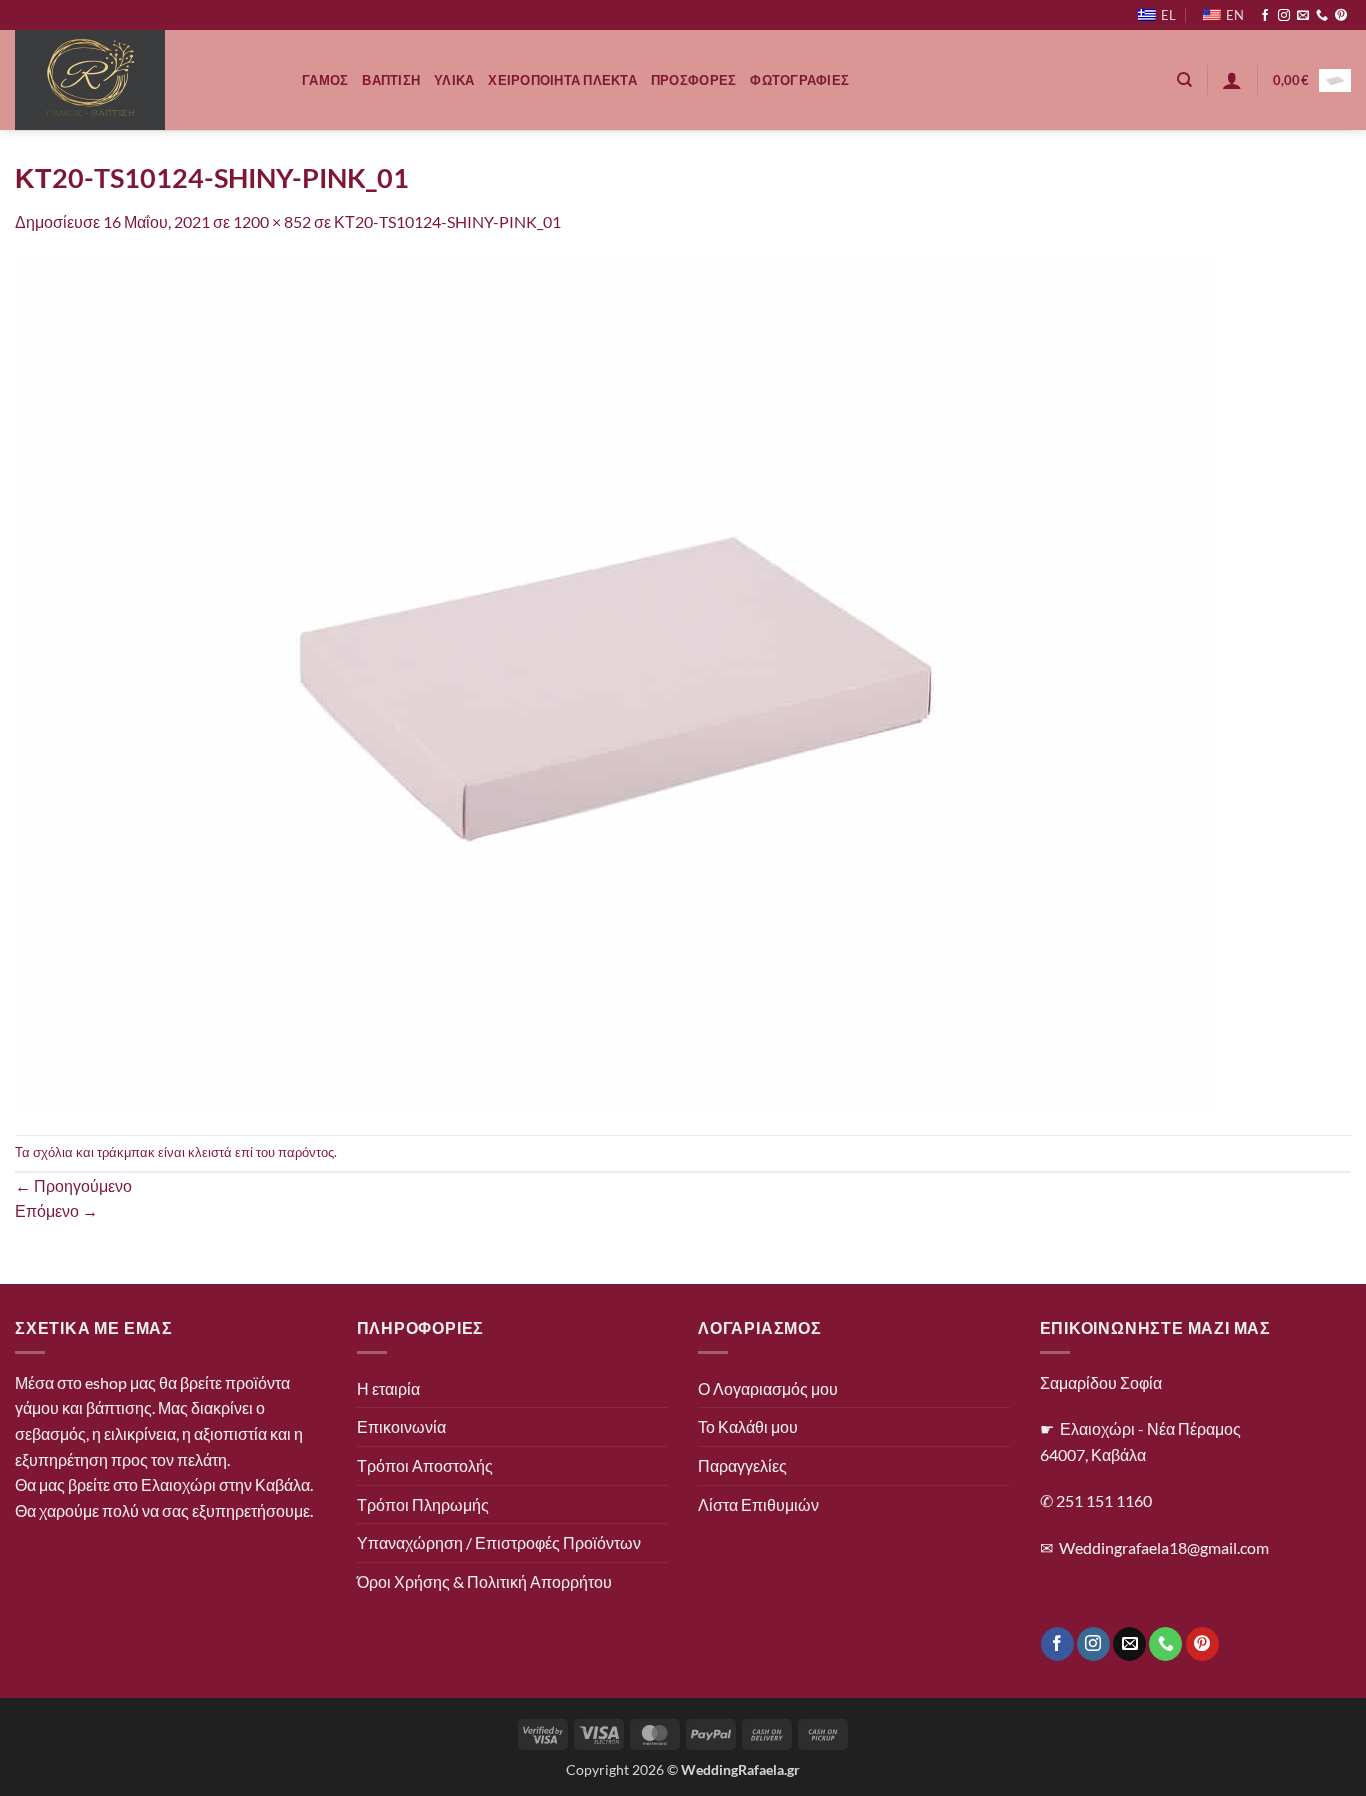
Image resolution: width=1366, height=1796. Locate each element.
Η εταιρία (388, 1388)
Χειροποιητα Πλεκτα (562, 80)
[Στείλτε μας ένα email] (1303, 16)
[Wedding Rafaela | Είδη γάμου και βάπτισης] (143, 80)
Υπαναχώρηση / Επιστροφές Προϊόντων (499, 1542)
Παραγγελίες (742, 1465)
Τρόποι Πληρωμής (423, 1504)
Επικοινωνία (401, 1426)
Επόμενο (56, 1210)
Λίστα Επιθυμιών (758, 1504)
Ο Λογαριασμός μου (768, 1388)
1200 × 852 (272, 221)
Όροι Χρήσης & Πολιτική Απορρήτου (484, 1581)
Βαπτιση (391, 80)
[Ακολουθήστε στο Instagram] (1284, 16)
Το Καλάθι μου (748, 1426)
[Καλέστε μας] (1322, 16)
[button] (1232, 80)
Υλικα (454, 80)
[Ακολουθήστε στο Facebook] (1265, 16)
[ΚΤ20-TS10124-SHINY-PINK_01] (615, 682)
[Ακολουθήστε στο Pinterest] (1341, 16)
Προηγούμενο (73, 1185)
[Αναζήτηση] (1184, 80)
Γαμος (325, 80)
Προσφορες (693, 80)
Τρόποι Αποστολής (425, 1465)
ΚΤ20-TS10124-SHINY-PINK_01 (447, 221)
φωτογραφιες (799, 80)
